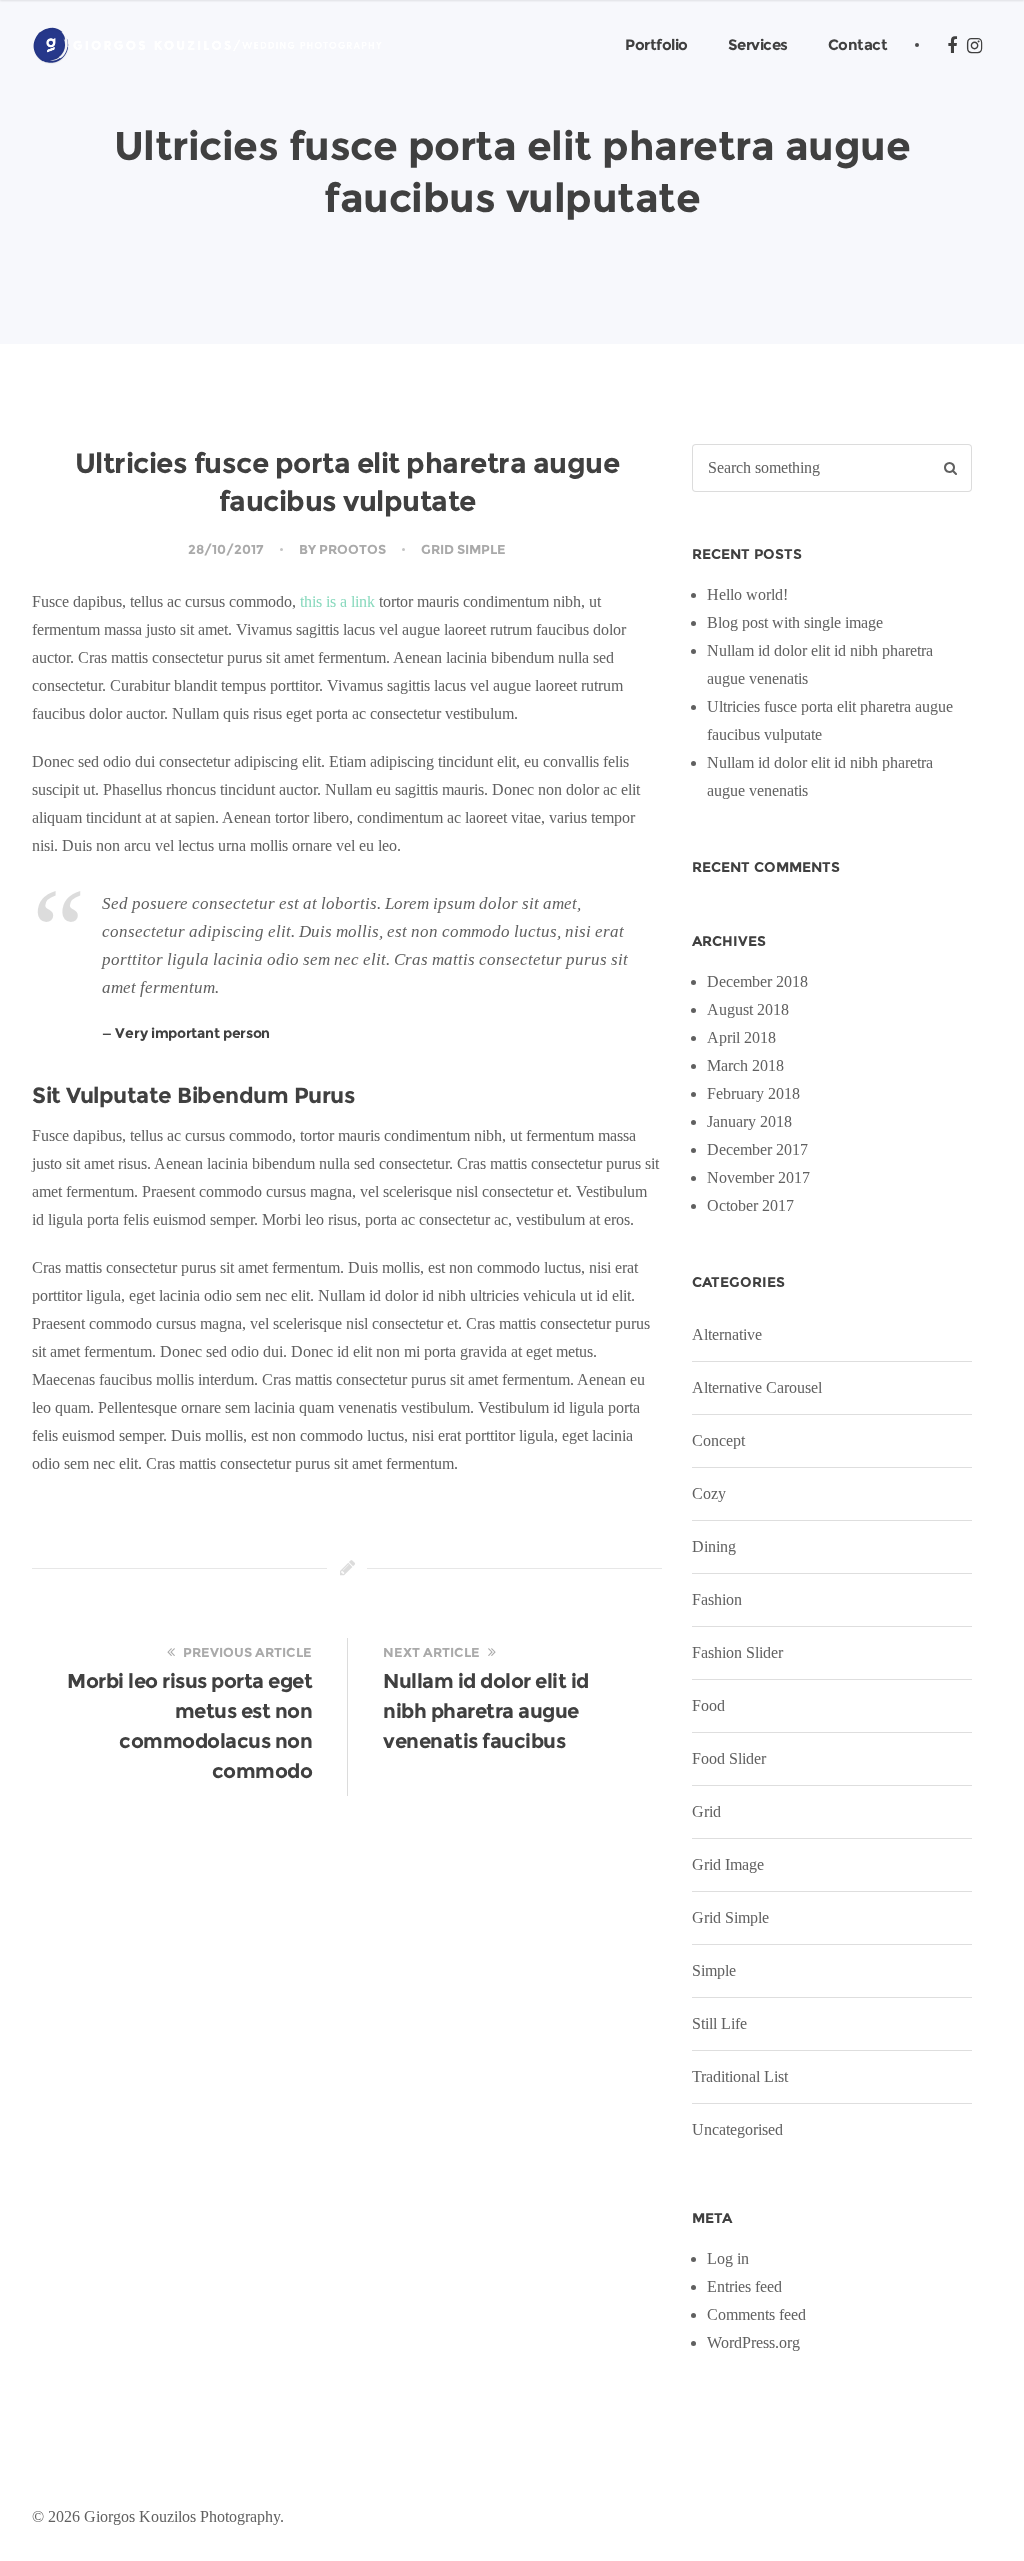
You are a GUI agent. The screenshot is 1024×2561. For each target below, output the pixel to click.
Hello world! (747, 594)
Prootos (352, 549)
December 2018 (757, 981)
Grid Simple (463, 549)
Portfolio (656, 44)
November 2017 (758, 1177)
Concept (718, 1440)
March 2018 (745, 1065)
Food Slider (729, 1758)
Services (758, 44)
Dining (714, 1546)
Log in (728, 2258)
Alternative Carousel (757, 1387)
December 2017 (757, 1149)
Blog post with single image (795, 622)
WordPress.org (753, 2342)
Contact (858, 44)
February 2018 (753, 1093)
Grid (706, 1811)
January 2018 (749, 1121)
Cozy (709, 1493)
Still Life (719, 2023)
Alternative (727, 1334)
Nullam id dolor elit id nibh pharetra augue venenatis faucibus (486, 1711)
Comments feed (756, 2314)
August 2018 (748, 1009)
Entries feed (744, 2286)
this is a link (337, 601)
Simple (714, 1970)
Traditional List (740, 2076)
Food (708, 1705)
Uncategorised (737, 2129)
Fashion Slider (737, 1652)
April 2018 (741, 1037)
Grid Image (728, 1864)
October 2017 (750, 1205)
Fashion (717, 1599)
